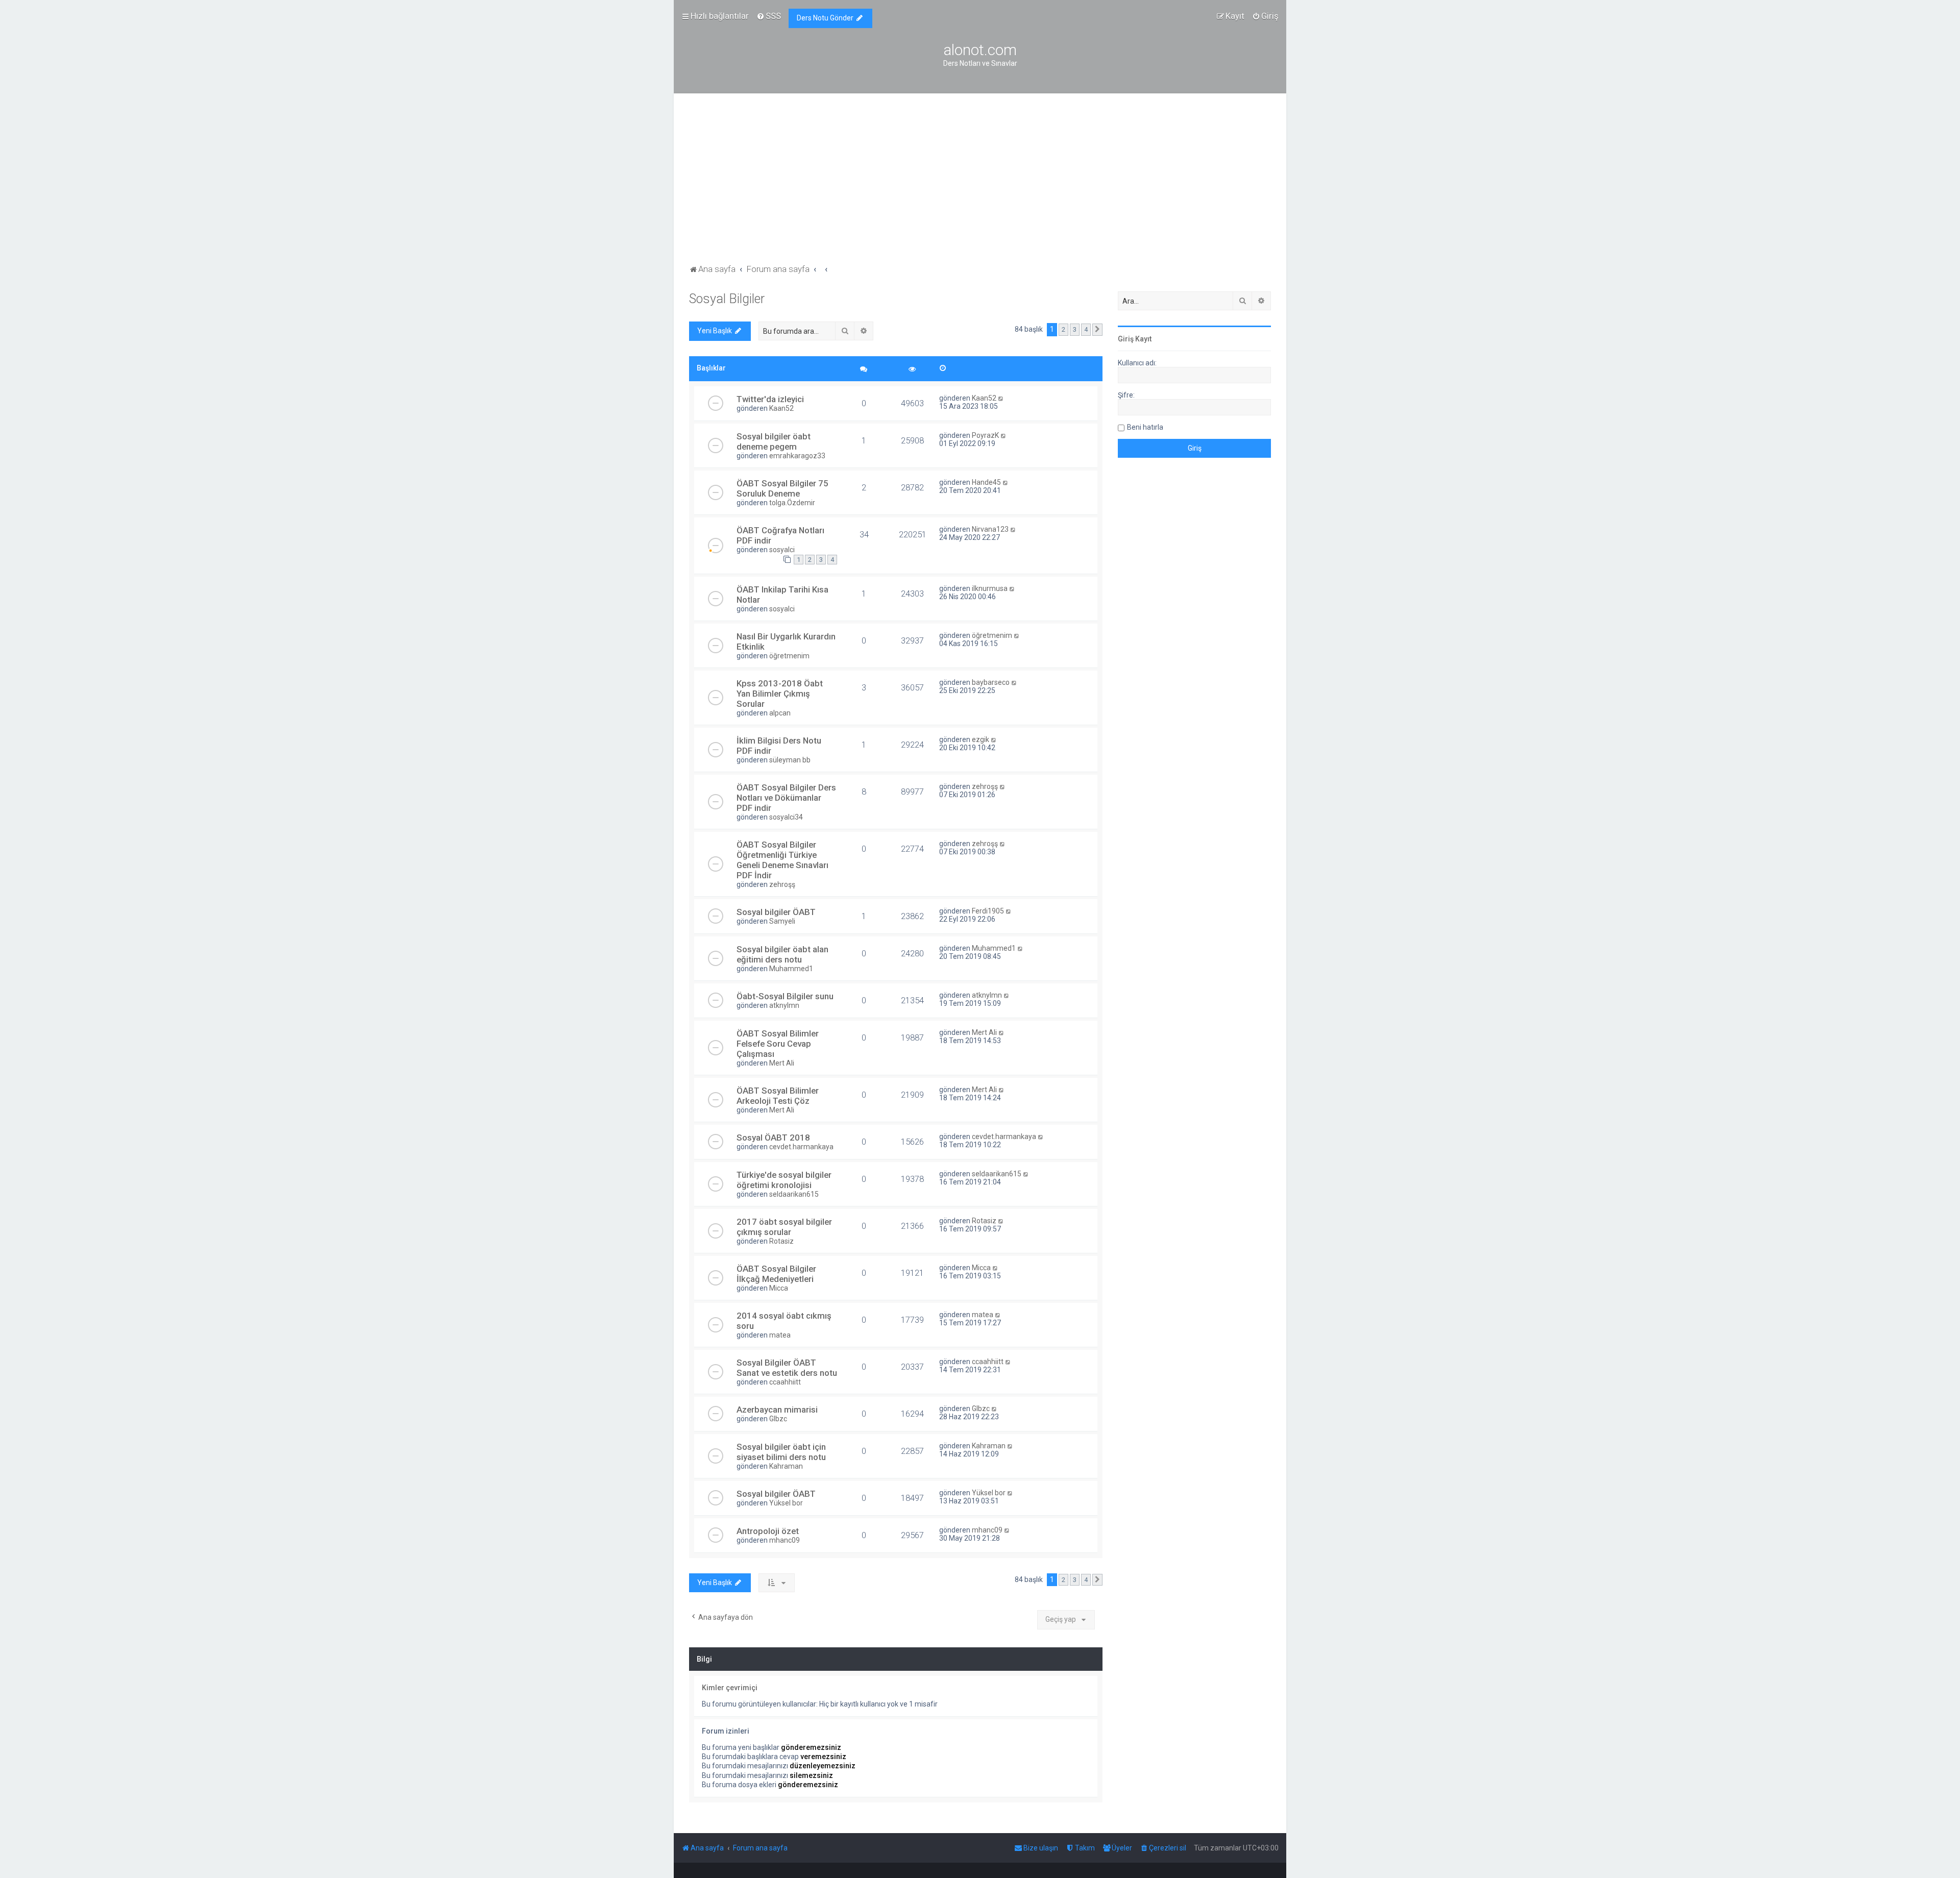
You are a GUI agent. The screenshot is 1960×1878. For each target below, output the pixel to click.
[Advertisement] (980, 185)
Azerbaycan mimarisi (777, 1410)
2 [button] (1063, 329)
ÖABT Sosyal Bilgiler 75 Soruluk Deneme (782, 488)
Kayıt (1143, 339)
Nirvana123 (990, 529)
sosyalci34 (786, 817)
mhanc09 (785, 1540)
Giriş (1126, 339)
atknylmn (784, 1005)
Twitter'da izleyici (770, 399)
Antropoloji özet (768, 1531)
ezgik (981, 739)
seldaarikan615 (794, 1194)
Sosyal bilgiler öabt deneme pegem (774, 441)
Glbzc (778, 1419)
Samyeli (782, 921)
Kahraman (786, 1466)
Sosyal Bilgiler (727, 299)
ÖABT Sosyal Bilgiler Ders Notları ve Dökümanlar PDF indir (786, 798)
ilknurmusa (990, 588)
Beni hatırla (1145, 427)
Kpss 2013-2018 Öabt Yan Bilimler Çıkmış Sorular (780, 694)
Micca (779, 1288)
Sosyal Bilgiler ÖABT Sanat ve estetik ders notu (787, 1368)
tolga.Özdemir (792, 503)
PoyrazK (985, 435)
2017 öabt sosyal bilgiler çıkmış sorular (784, 1227)
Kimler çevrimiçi (730, 1688)
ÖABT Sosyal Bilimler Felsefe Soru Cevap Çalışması (778, 1044)
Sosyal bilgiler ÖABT (776, 912)
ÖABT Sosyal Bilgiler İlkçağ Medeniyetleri (776, 1274)
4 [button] (1086, 329)
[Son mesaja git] (1001, 398)
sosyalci (782, 550)
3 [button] (1075, 329)
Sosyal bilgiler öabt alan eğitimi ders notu (782, 954)
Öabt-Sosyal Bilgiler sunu (785, 996)
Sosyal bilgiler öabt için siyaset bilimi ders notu (781, 1452)
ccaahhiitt (785, 1382)
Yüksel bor (786, 1503)
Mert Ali (782, 1063)
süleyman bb (790, 760)
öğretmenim (789, 656)
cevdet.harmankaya (801, 1147)
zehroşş (985, 786)
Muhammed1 (791, 969)
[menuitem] (769, 16)
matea (780, 1335)
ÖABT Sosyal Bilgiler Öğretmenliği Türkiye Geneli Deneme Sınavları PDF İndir (782, 860)
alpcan (780, 713)
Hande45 (986, 482)
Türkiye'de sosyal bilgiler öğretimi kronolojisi (784, 1180)
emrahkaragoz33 (797, 456)
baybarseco (991, 682)
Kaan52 (781, 408)
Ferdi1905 (988, 911)
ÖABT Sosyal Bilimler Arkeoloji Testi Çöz (778, 1096)
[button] (1097, 330)
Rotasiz (781, 1241)
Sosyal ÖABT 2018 (773, 1138)
